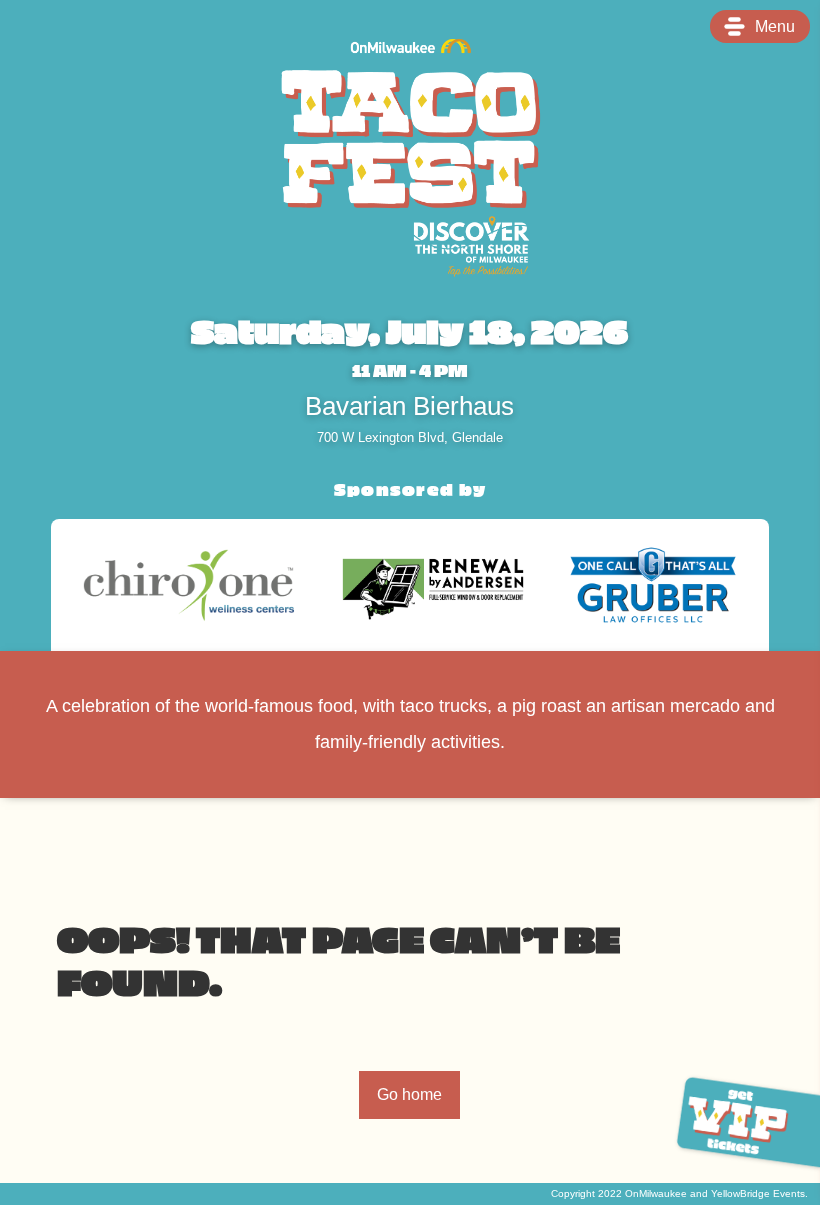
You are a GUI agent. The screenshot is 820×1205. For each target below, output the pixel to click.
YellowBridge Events (758, 1193)
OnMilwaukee (656, 1193)
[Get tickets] (740, 1123)
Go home (409, 1094)
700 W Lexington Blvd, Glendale (410, 438)
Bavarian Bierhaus (409, 407)
